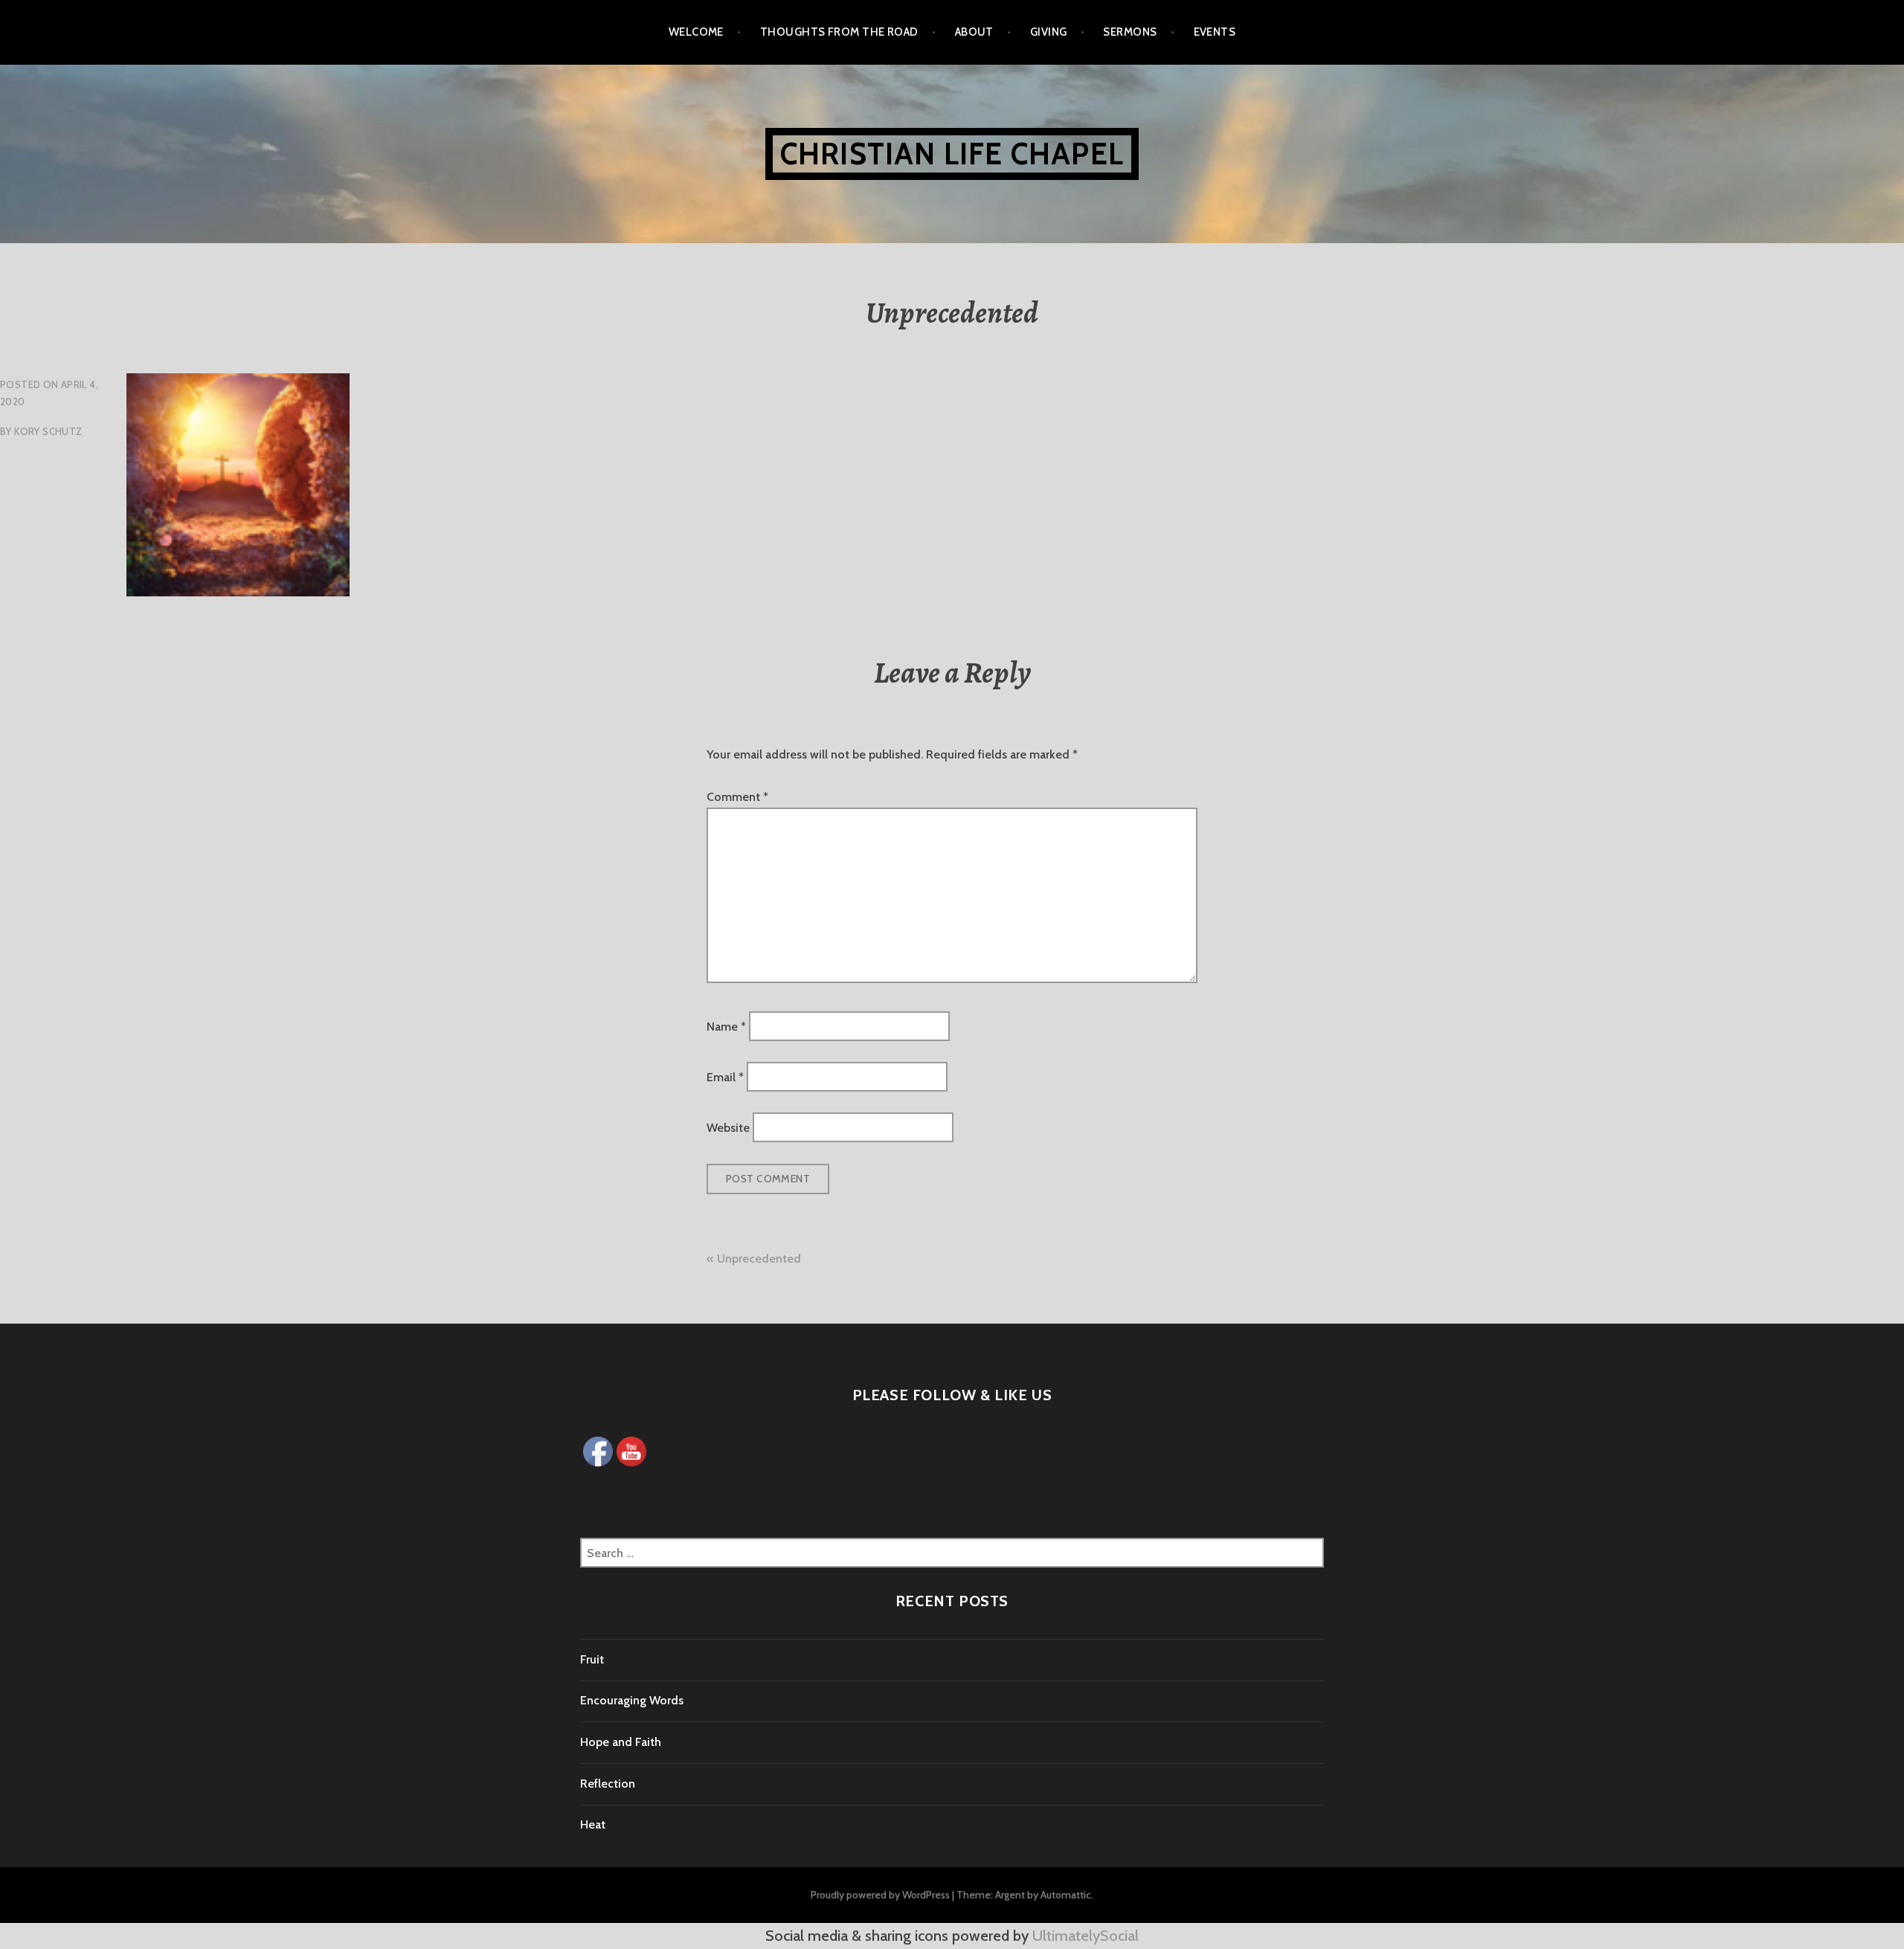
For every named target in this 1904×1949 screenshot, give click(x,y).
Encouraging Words (632, 1700)
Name (726, 1026)
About (974, 32)
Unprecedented (759, 1259)
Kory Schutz (48, 431)
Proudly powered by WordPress (880, 1895)
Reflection (608, 1784)
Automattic (1066, 1895)
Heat (593, 1824)
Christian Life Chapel (952, 154)
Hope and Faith (621, 1742)
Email (725, 1077)
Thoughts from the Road (839, 32)
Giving (1049, 32)
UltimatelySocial (1086, 1936)
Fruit (592, 1659)
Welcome (696, 32)
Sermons (1130, 32)
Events (1215, 32)
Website (728, 1128)
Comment (737, 797)
